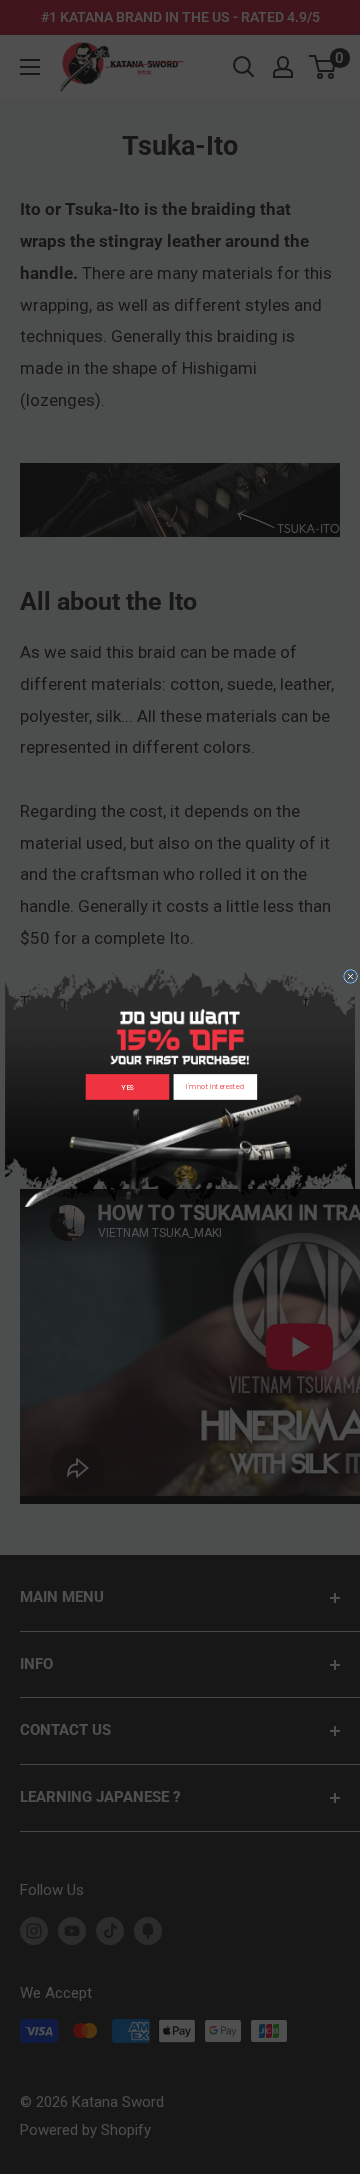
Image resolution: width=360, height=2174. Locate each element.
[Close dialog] (351, 976)
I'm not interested (215, 1087)
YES (127, 1086)
